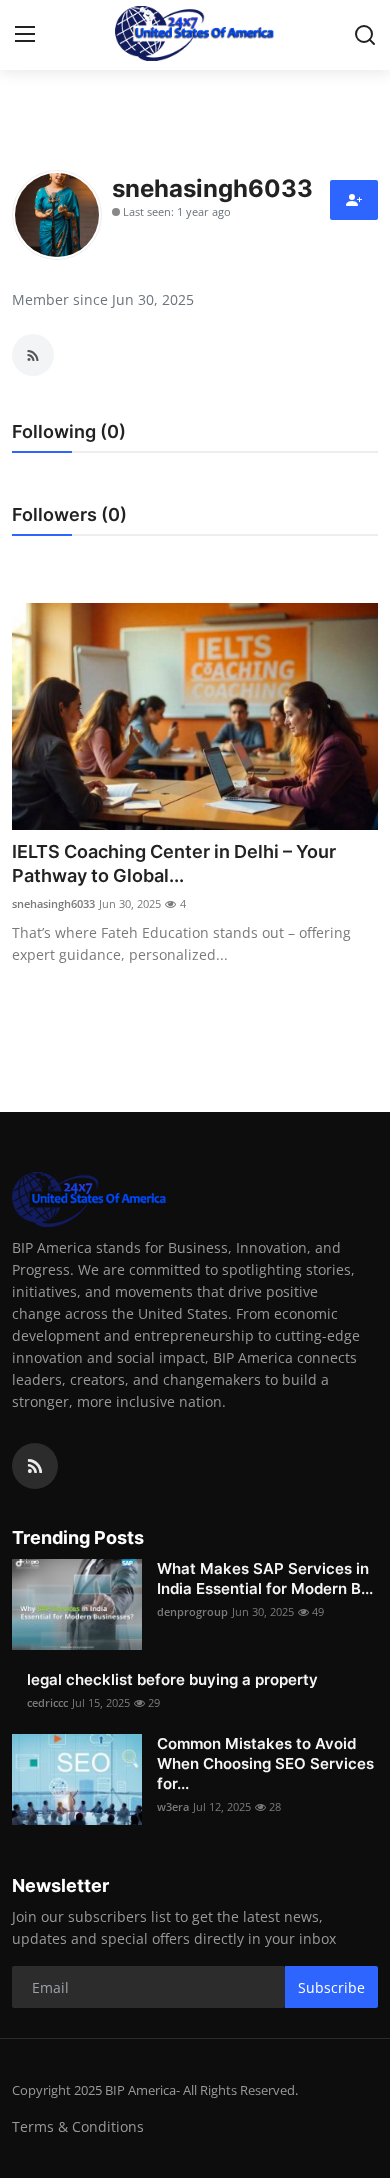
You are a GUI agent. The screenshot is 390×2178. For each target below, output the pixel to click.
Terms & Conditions (78, 2126)
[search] (365, 35)
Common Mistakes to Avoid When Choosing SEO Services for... (265, 1763)
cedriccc (47, 1702)
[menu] (25, 35)
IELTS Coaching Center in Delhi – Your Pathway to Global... (174, 863)
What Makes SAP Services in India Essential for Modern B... (265, 1578)
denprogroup (192, 1611)
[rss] (35, 1466)
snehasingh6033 (53, 903)
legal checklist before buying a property (172, 1679)
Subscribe (331, 1987)
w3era (173, 1806)
